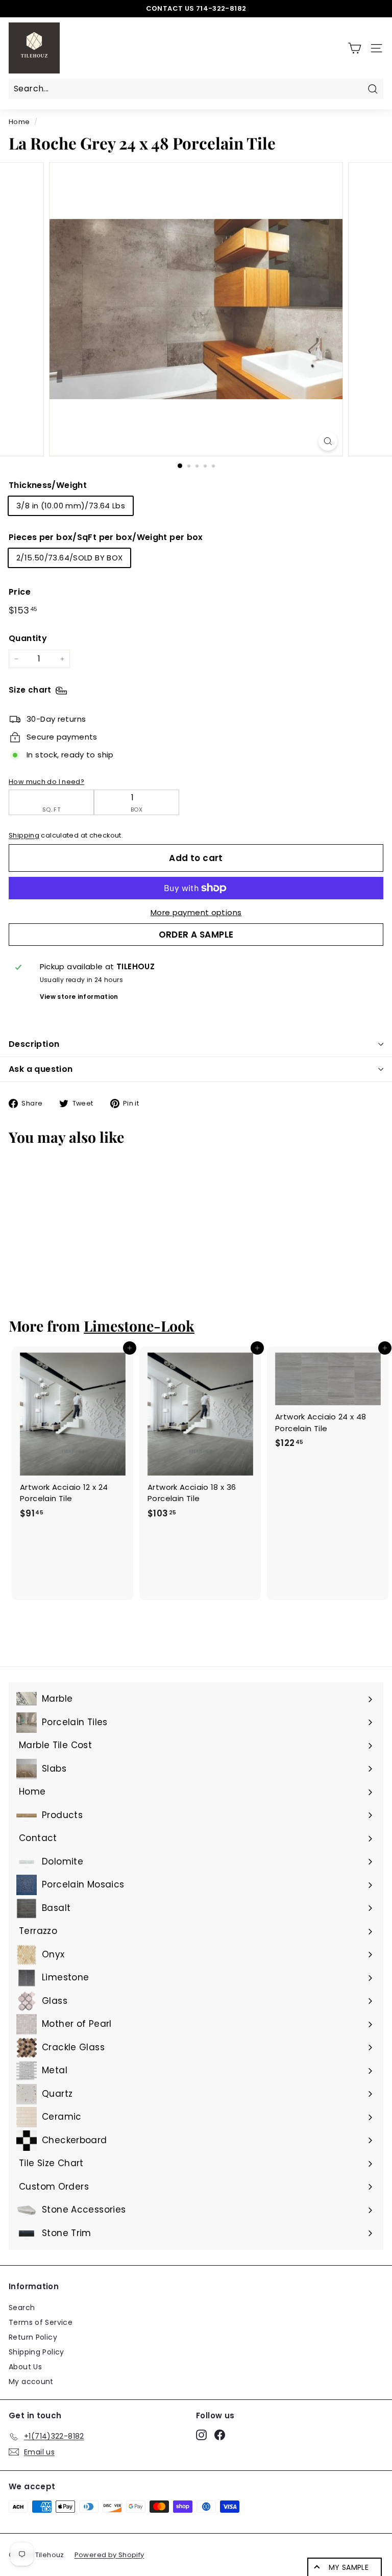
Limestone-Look (139, 1326)
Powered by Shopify (109, 2555)
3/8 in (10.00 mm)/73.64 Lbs (71, 506)
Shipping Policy (36, 2352)
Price (20, 592)
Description (34, 1044)
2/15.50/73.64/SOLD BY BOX (69, 558)
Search (22, 2308)
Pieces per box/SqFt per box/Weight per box (106, 537)
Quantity (28, 638)
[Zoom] (328, 441)
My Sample (349, 2567)
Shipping (24, 835)
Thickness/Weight (48, 485)
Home (19, 122)
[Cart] (354, 48)
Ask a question (41, 1069)
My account (31, 2382)
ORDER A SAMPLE (196, 935)
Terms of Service (41, 2322)
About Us (25, 2367)
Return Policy (33, 2337)
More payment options (196, 912)
